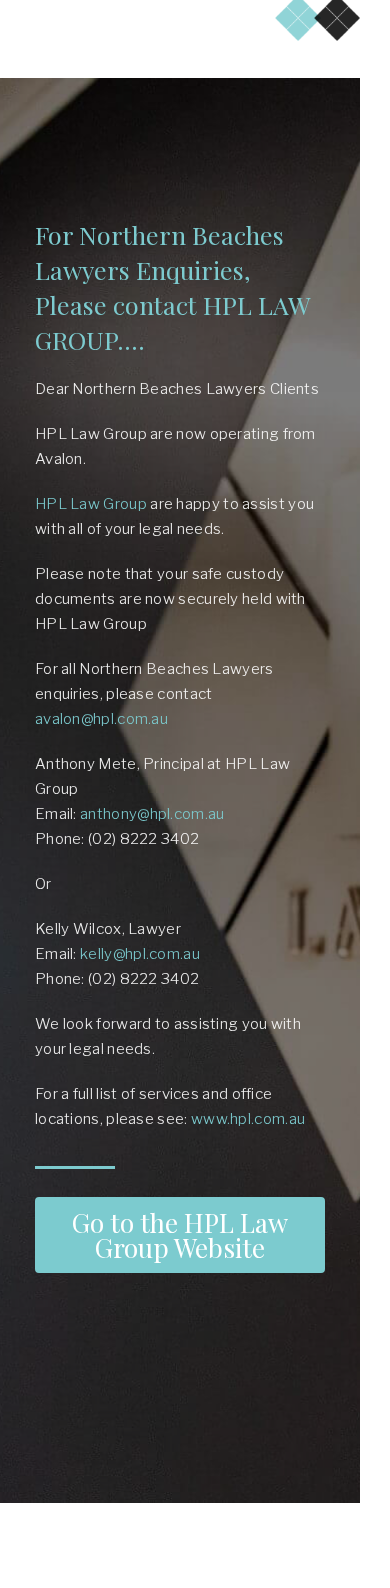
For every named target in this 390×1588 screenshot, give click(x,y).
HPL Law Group (91, 504)
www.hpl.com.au (248, 1119)
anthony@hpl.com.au (152, 814)
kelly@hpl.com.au (140, 954)
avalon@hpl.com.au (101, 719)
